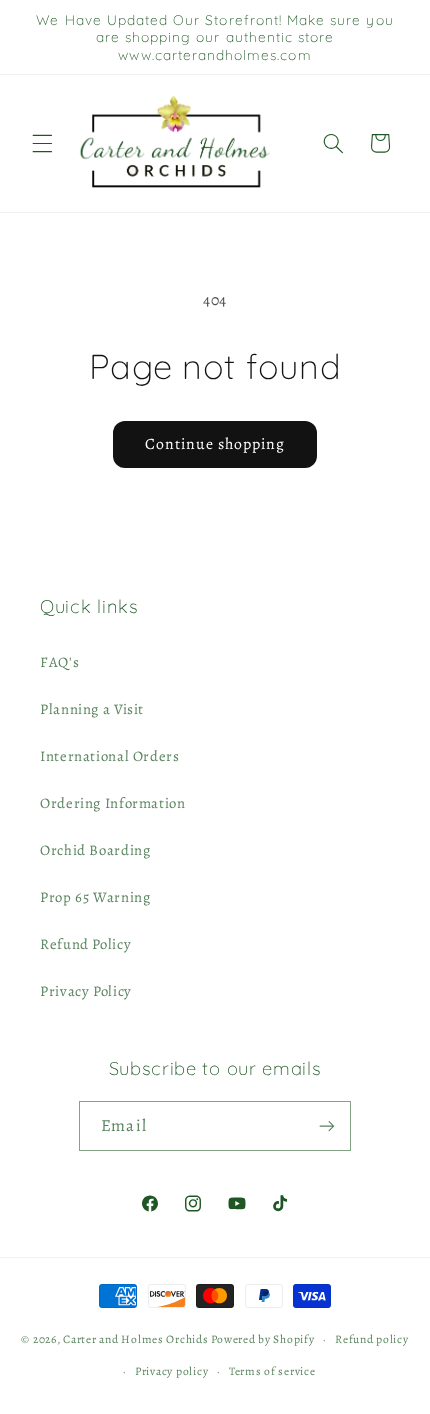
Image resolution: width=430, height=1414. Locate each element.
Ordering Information (113, 803)
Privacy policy (171, 1371)
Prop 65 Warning (95, 897)
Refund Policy (85, 944)
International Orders (110, 756)
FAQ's (59, 662)
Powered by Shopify (262, 1339)
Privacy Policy (86, 991)
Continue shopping (215, 443)
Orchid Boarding (95, 850)
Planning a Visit (92, 709)
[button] (42, 143)
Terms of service (272, 1371)
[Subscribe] (326, 1125)
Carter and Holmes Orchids (135, 1339)
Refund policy (372, 1339)
